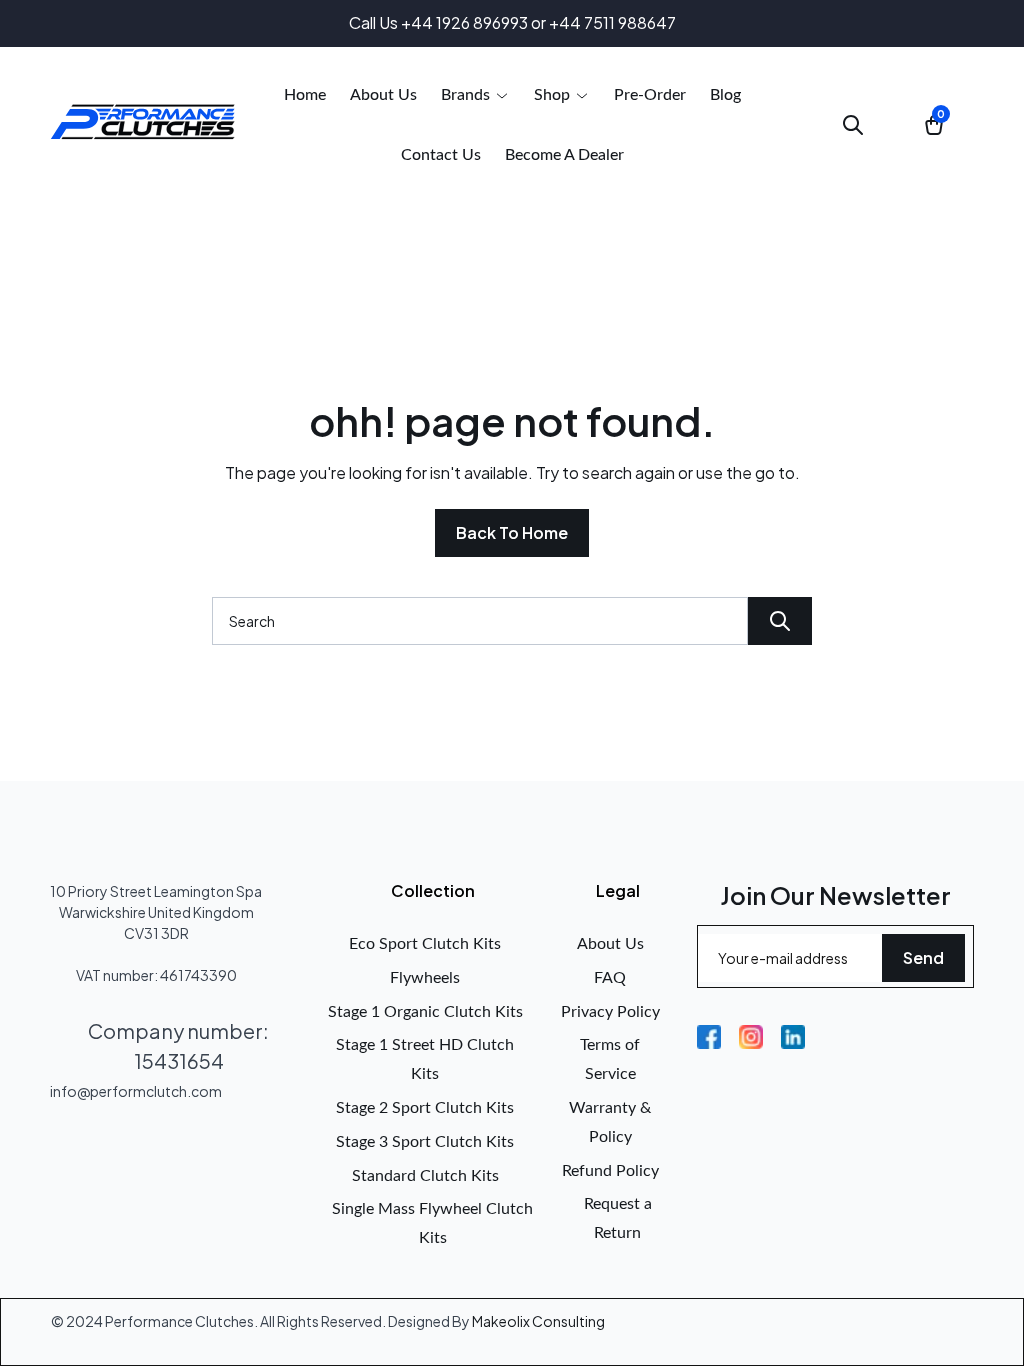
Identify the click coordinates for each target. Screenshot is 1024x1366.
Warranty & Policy (610, 1122)
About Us (610, 944)
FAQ (610, 978)
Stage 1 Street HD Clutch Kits (425, 1059)
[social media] (709, 1037)
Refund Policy (610, 1171)
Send (923, 957)
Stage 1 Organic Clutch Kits (425, 1012)
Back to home (512, 532)
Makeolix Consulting (538, 1321)
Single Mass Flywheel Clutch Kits (432, 1223)
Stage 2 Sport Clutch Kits (425, 1108)
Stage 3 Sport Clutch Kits (425, 1142)
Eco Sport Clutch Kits (425, 944)
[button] (475, 95)
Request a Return (618, 1218)
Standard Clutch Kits (425, 1176)
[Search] (780, 621)
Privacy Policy (610, 1012)
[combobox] (480, 621)
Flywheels (425, 978)
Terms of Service (610, 1059)
